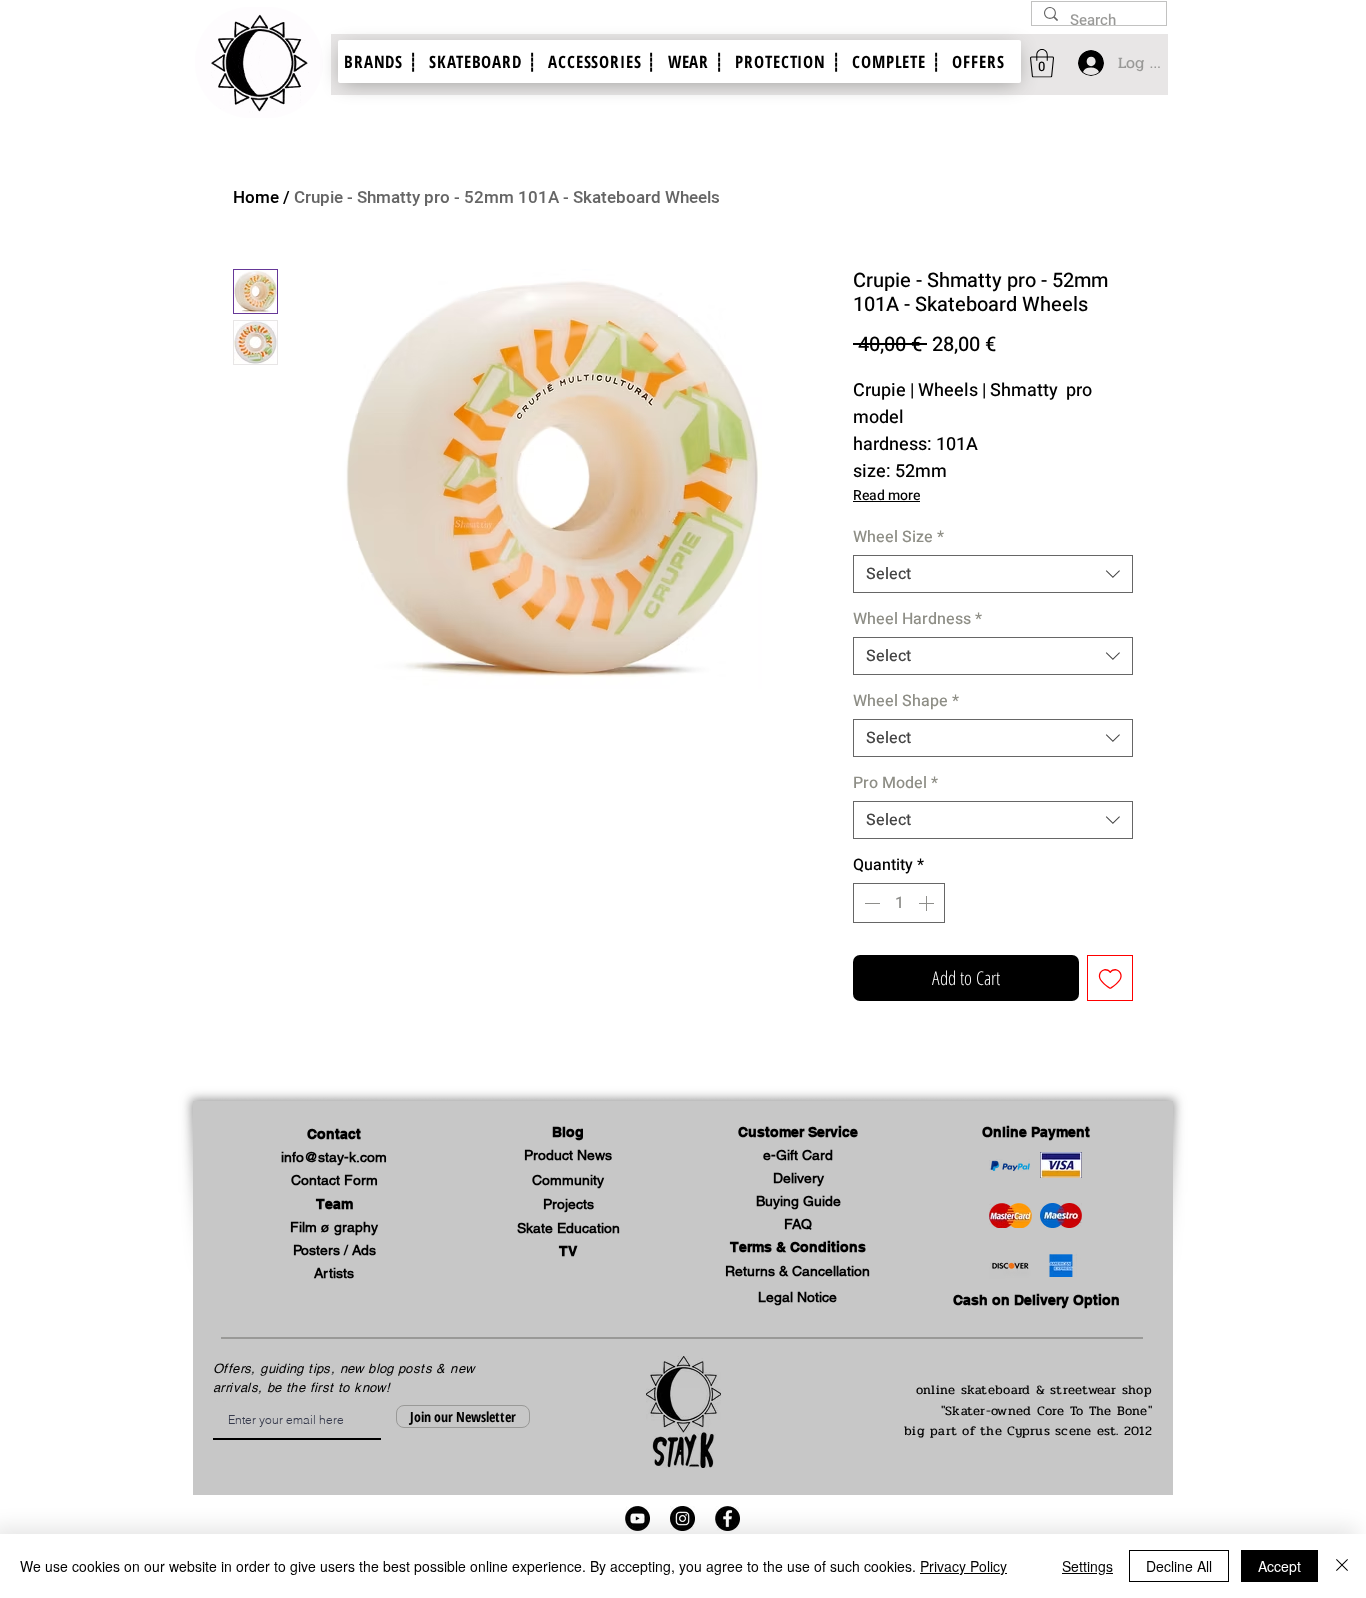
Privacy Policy (963, 1566)
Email (221, 1400)
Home (256, 197)
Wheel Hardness (917, 619)
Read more (886, 495)
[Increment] (928, 903)
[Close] (1342, 1566)
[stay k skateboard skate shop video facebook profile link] (727, 1518)
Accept (1279, 1566)
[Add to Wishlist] (1110, 978)
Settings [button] (1087, 1566)
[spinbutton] (899, 903)
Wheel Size (898, 537)
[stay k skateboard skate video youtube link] (637, 1518)
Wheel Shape (906, 701)
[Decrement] (870, 903)
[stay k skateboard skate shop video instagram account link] (682, 1518)
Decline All (1179, 1566)
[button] (798, 1132)
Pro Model (895, 783)
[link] (1042, 63)
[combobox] (993, 574)
